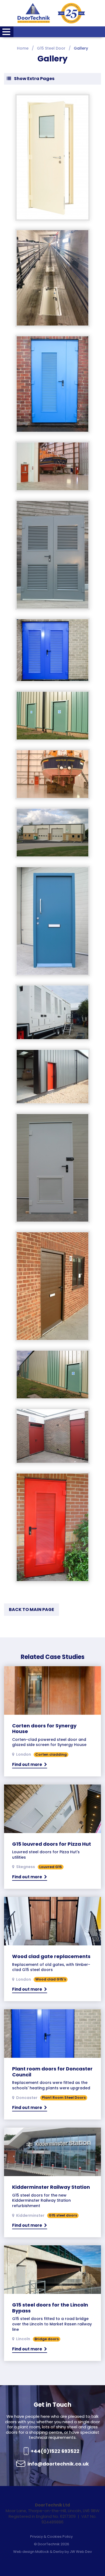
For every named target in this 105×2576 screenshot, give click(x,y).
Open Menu (7, 32)
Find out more (27, 1764)
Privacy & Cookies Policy (51, 2537)
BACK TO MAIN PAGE (31, 1609)
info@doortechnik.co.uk (58, 2464)
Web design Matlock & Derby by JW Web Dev (52, 2552)
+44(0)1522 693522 (55, 2451)
